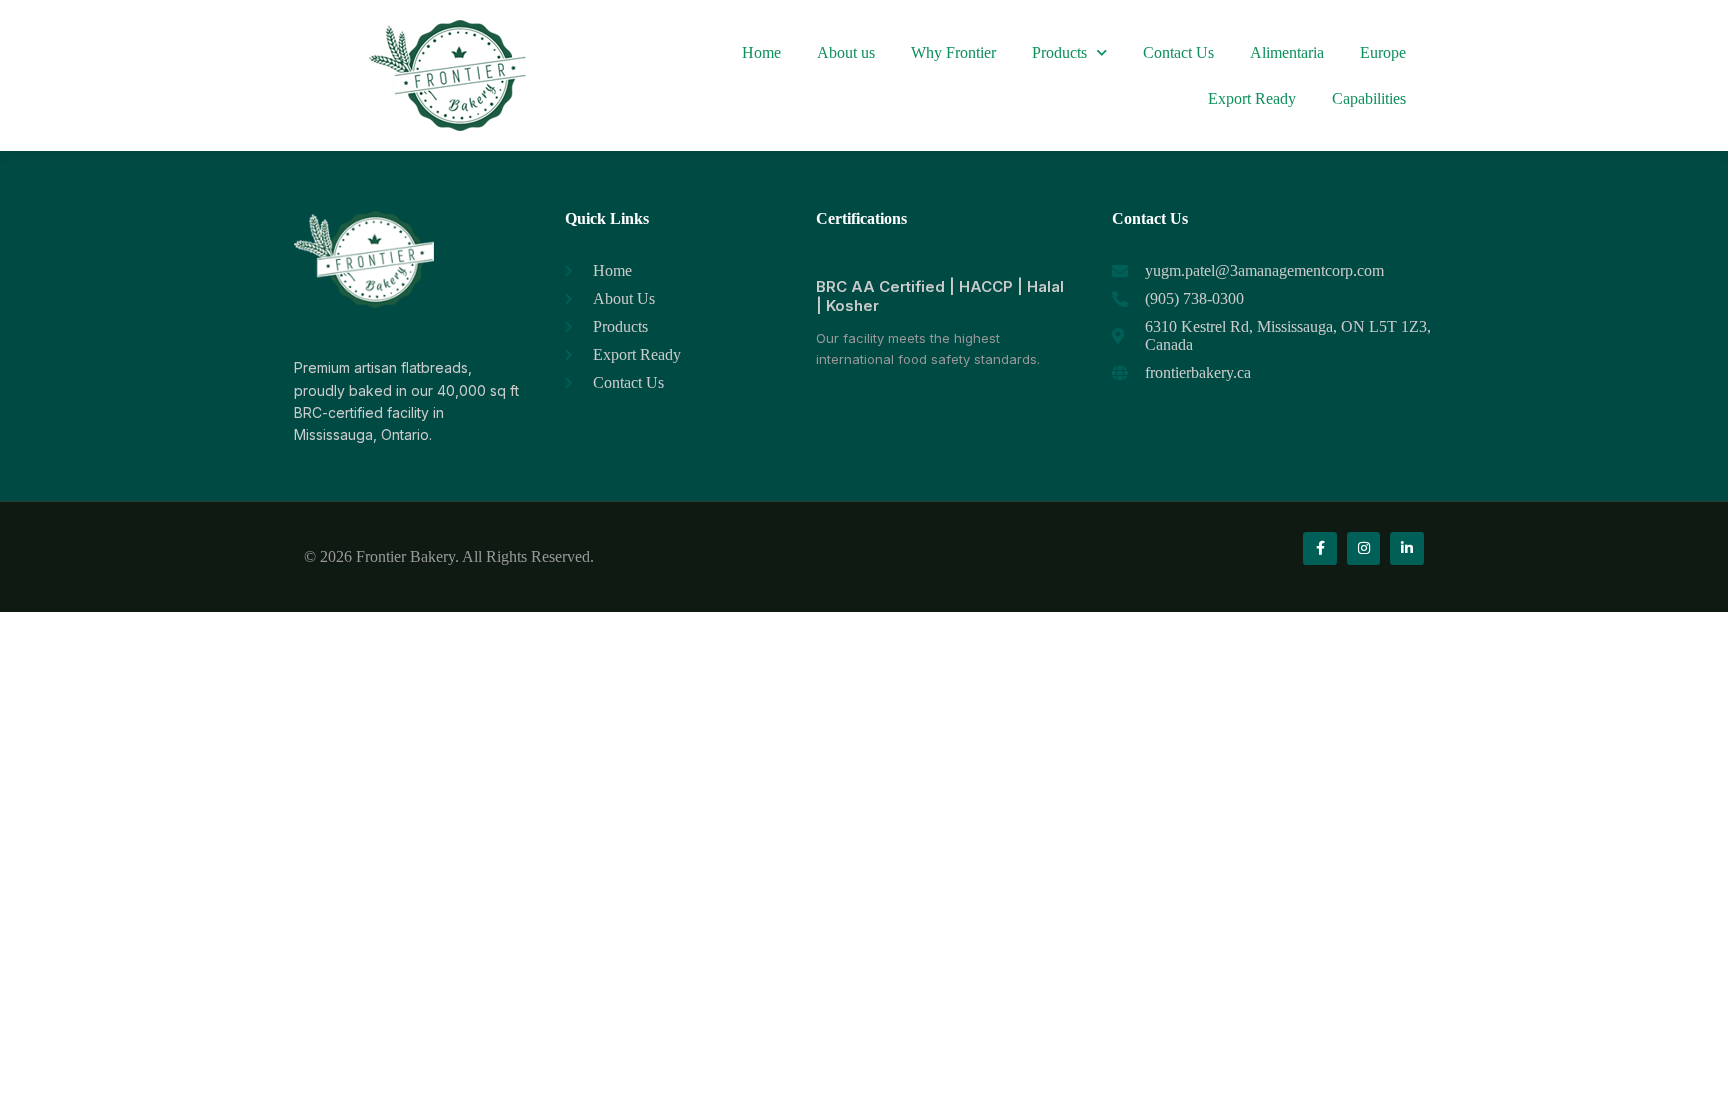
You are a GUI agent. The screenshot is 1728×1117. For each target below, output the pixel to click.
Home (761, 52)
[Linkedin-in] (1407, 549)
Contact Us (1178, 52)
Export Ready (1252, 98)
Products (1059, 52)
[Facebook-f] (1320, 549)
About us (846, 52)
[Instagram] (1364, 549)
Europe (1383, 52)
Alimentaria (1287, 52)
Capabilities (1369, 98)
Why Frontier (953, 52)
